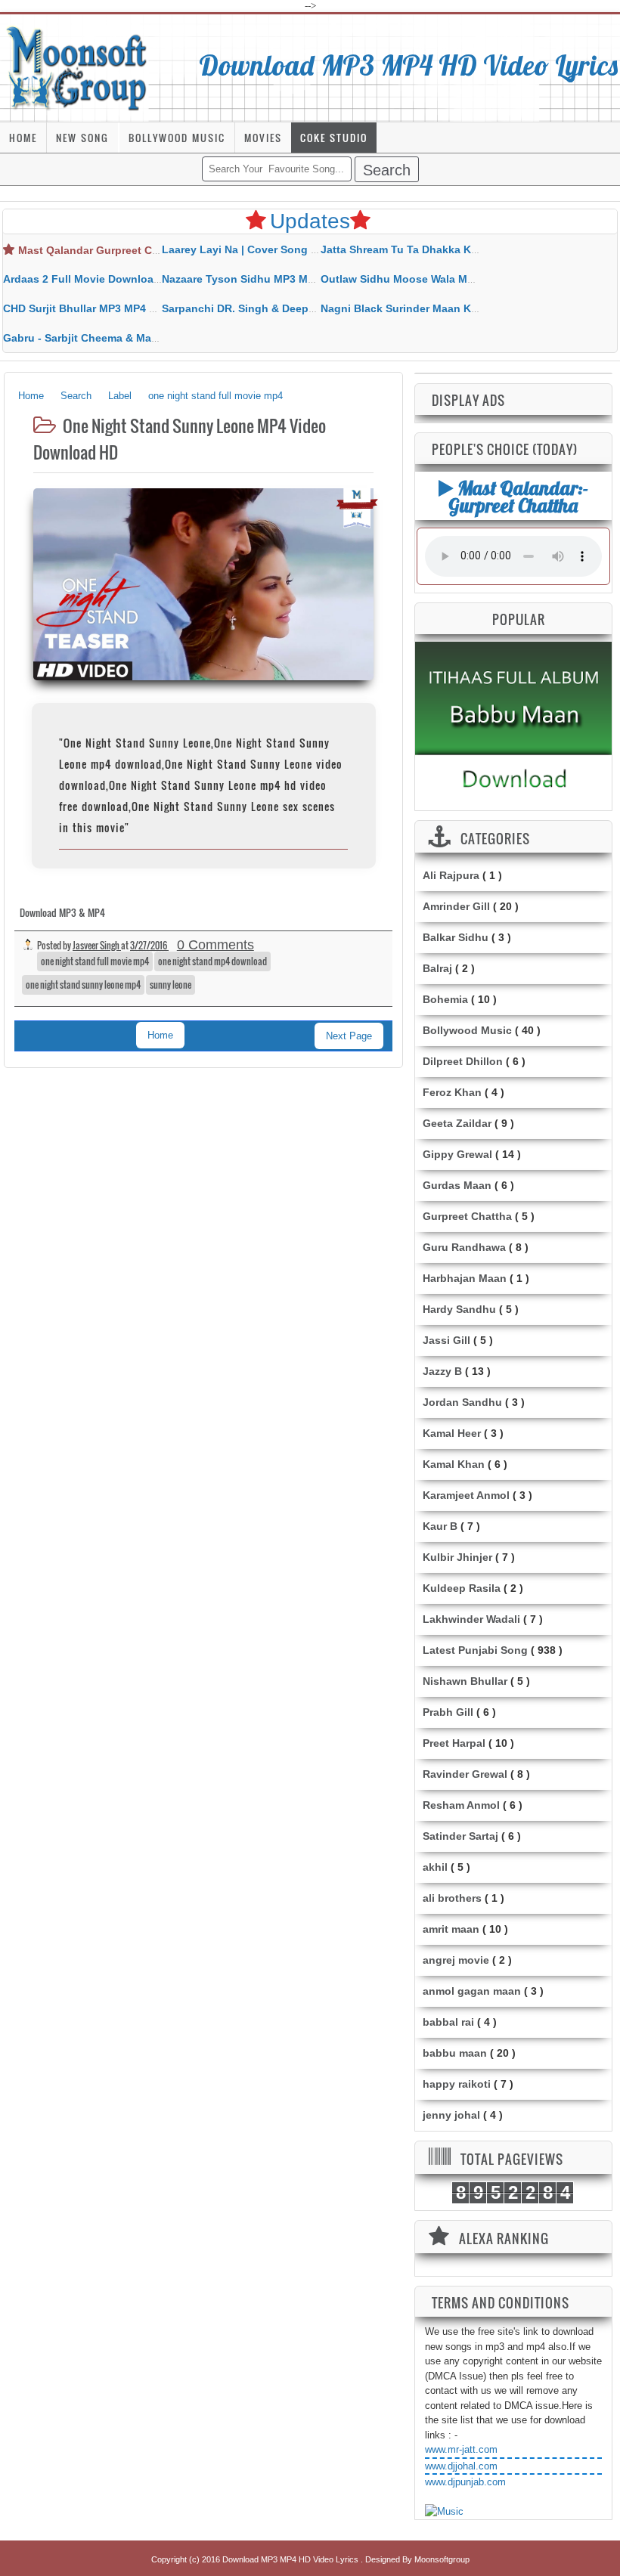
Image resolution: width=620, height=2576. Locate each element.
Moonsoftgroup (442, 2559)
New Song (82, 138)
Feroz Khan (452, 1092)
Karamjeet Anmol (466, 1495)
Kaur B (440, 1526)
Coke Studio (334, 138)
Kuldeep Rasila (462, 1588)
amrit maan (451, 1929)
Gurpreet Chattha (467, 1216)
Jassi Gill (446, 1340)
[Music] (444, 2512)
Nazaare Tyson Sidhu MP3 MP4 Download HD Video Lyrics (311, 279)
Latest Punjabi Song (475, 1650)
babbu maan (455, 2053)
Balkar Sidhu (456, 937)
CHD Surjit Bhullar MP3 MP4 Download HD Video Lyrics (144, 308)
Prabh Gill (448, 1712)
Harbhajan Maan (465, 1278)
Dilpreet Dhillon (463, 1061)
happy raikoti (457, 2084)
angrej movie (456, 1960)
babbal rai (448, 2022)
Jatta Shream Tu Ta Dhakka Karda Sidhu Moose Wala (456, 249)
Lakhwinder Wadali (471, 1619)
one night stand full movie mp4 (95, 961)
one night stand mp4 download (212, 961)
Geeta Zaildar (457, 1123)
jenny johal (451, 2115)
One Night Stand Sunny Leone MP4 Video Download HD (180, 439)
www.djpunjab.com (465, 2482)
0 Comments (215, 945)
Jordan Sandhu (462, 1402)
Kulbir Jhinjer (457, 1557)
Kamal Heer (452, 1433)
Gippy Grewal (457, 1154)
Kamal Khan (454, 1464)
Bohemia (445, 999)
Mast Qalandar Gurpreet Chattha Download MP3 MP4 (154, 250)
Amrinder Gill (456, 906)
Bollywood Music (177, 138)
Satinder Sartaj (460, 1836)
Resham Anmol (461, 1805)
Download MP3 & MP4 (62, 912)
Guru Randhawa (464, 1247)
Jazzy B (442, 1371)
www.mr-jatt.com (461, 2449)
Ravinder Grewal (465, 1774)
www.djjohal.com (461, 2466)
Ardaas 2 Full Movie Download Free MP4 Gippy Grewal (143, 279)
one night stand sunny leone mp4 (83, 985)
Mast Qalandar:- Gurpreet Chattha (518, 496)
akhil (435, 1867)
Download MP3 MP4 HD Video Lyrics (409, 65)
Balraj (437, 968)
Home (23, 138)
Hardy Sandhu (459, 1309)
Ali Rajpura (451, 875)
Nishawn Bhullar (465, 1681)
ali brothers (452, 1898)
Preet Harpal (454, 1743)
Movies (263, 138)
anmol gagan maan (472, 1991)
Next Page (349, 1036)
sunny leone (170, 985)
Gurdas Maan (457, 1185)
